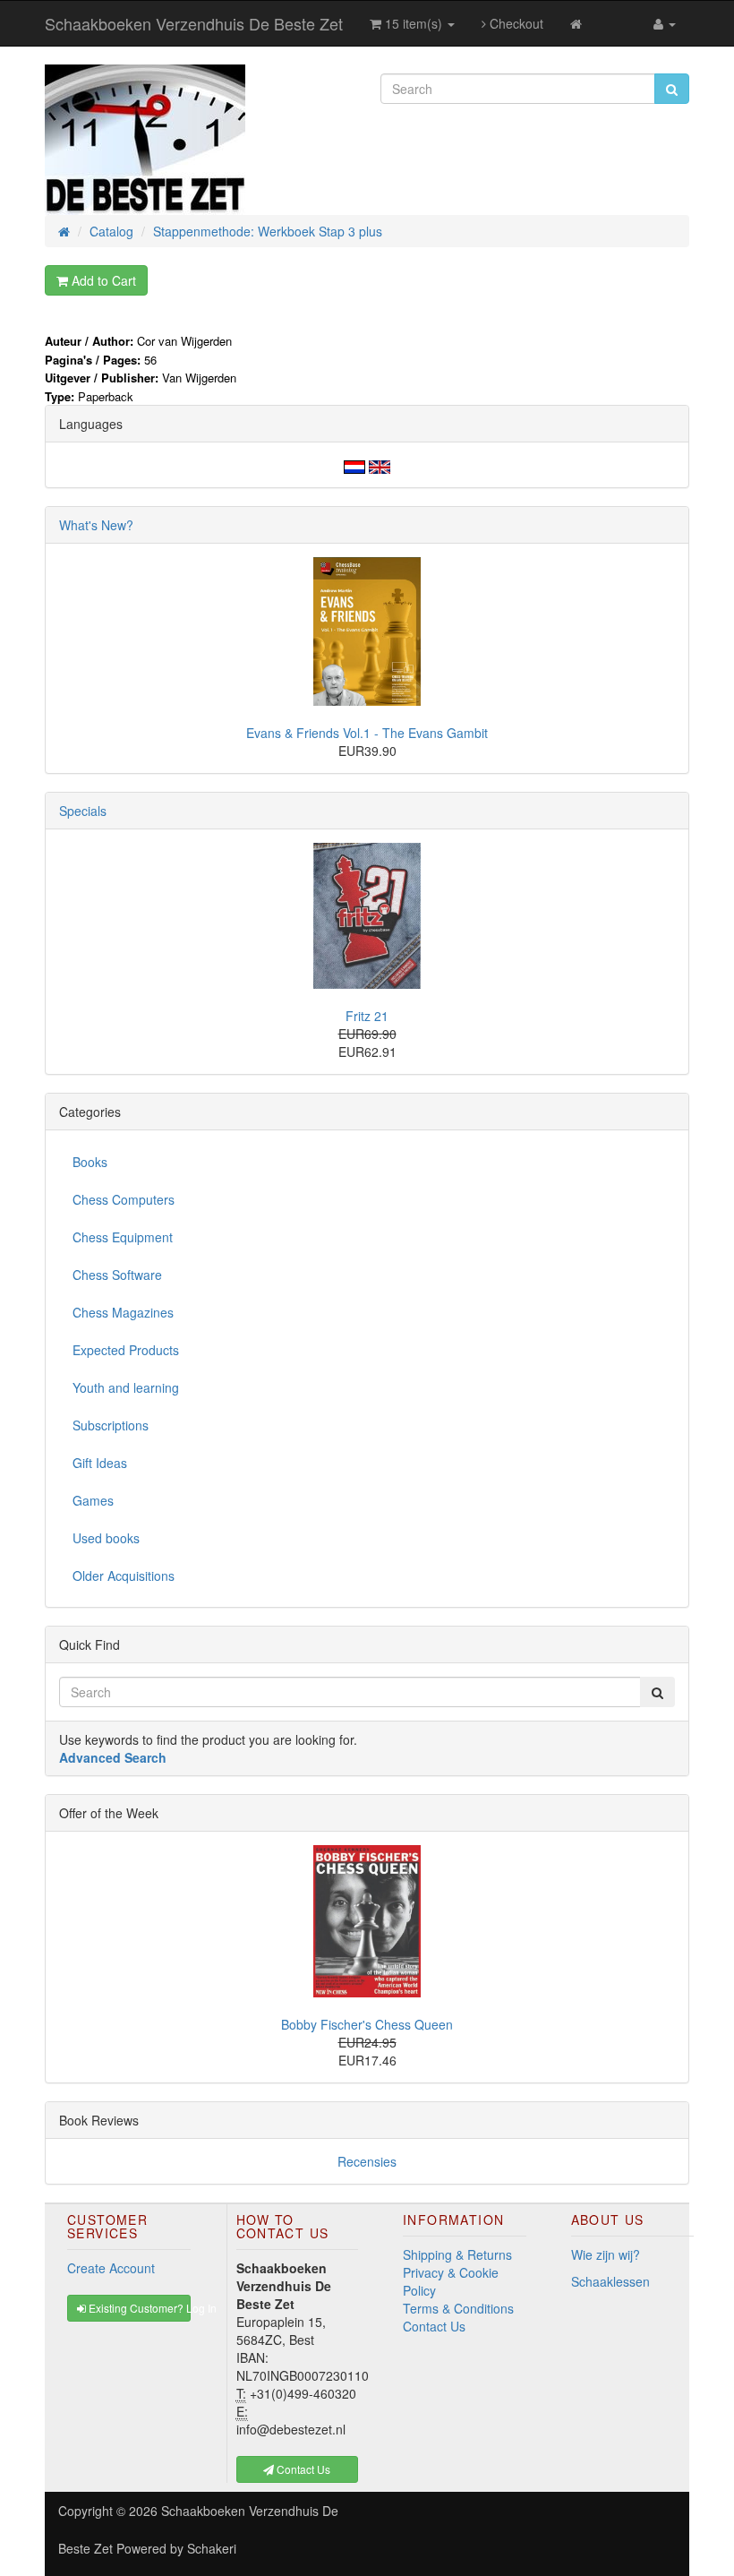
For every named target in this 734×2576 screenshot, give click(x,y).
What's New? (96, 525)
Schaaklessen (610, 2281)
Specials (83, 811)
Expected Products (126, 1350)
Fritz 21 (367, 1016)
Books (90, 1162)
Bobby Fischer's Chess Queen (367, 2024)
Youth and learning (126, 1387)
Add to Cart (102, 280)
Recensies (367, 2161)
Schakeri (212, 2548)
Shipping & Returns (457, 2254)
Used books (106, 1538)
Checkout (515, 23)
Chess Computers (124, 1199)
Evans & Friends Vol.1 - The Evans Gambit (367, 733)
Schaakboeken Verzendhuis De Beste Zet (194, 23)
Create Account (111, 2268)
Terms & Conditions (458, 2308)
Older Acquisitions (124, 1576)
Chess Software (117, 1275)
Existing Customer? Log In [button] (138, 2308)
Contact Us (434, 2326)
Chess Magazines (123, 1312)
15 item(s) (414, 23)
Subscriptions (111, 1425)
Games (93, 1500)
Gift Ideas (100, 1463)
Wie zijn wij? (606, 2254)
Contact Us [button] (302, 2469)
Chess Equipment (123, 1237)
